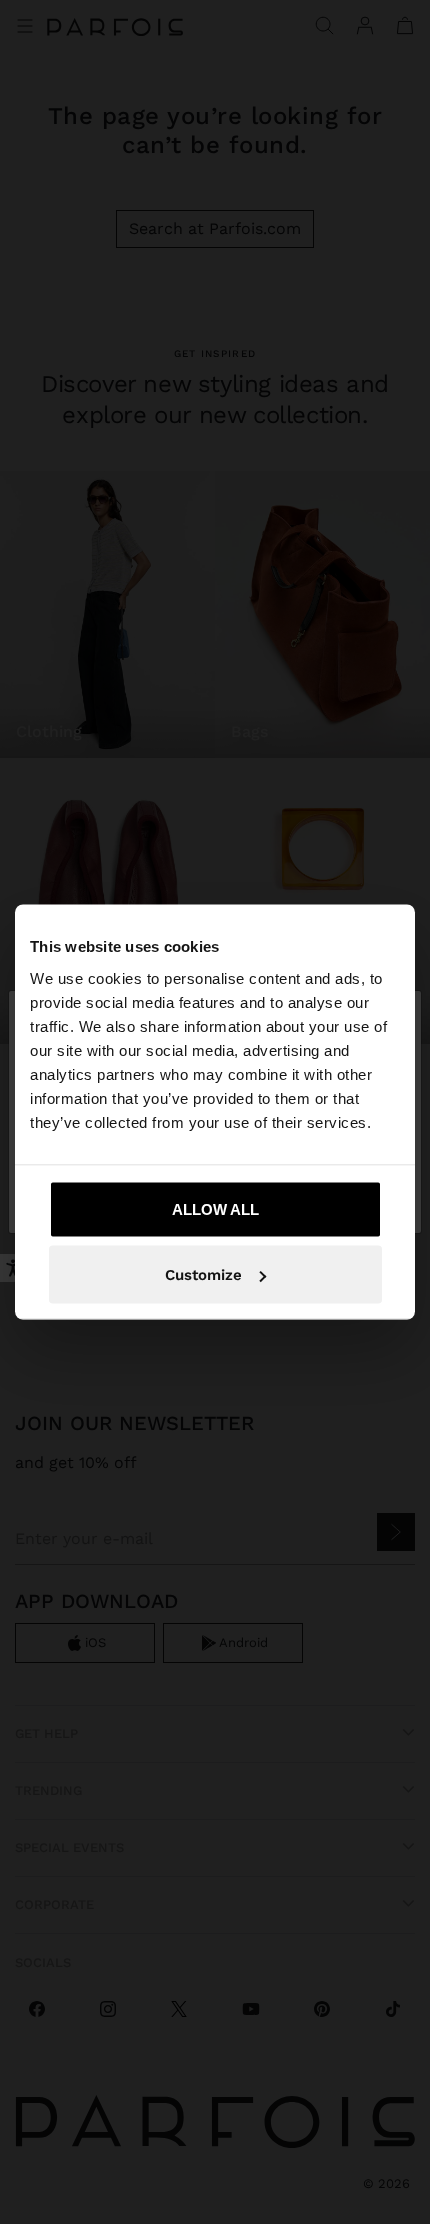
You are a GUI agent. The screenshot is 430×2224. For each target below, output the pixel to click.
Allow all (215, 1208)
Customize (203, 1275)
